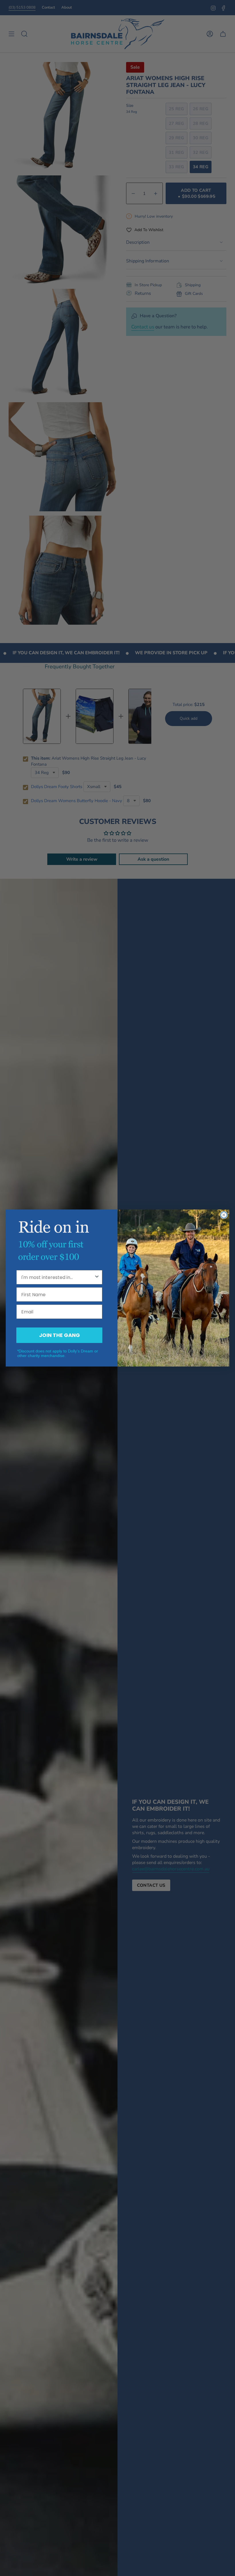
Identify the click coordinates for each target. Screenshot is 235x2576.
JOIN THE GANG (59, 1335)
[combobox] (58, 1277)
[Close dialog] (224, 1215)
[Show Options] (97, 1277)
